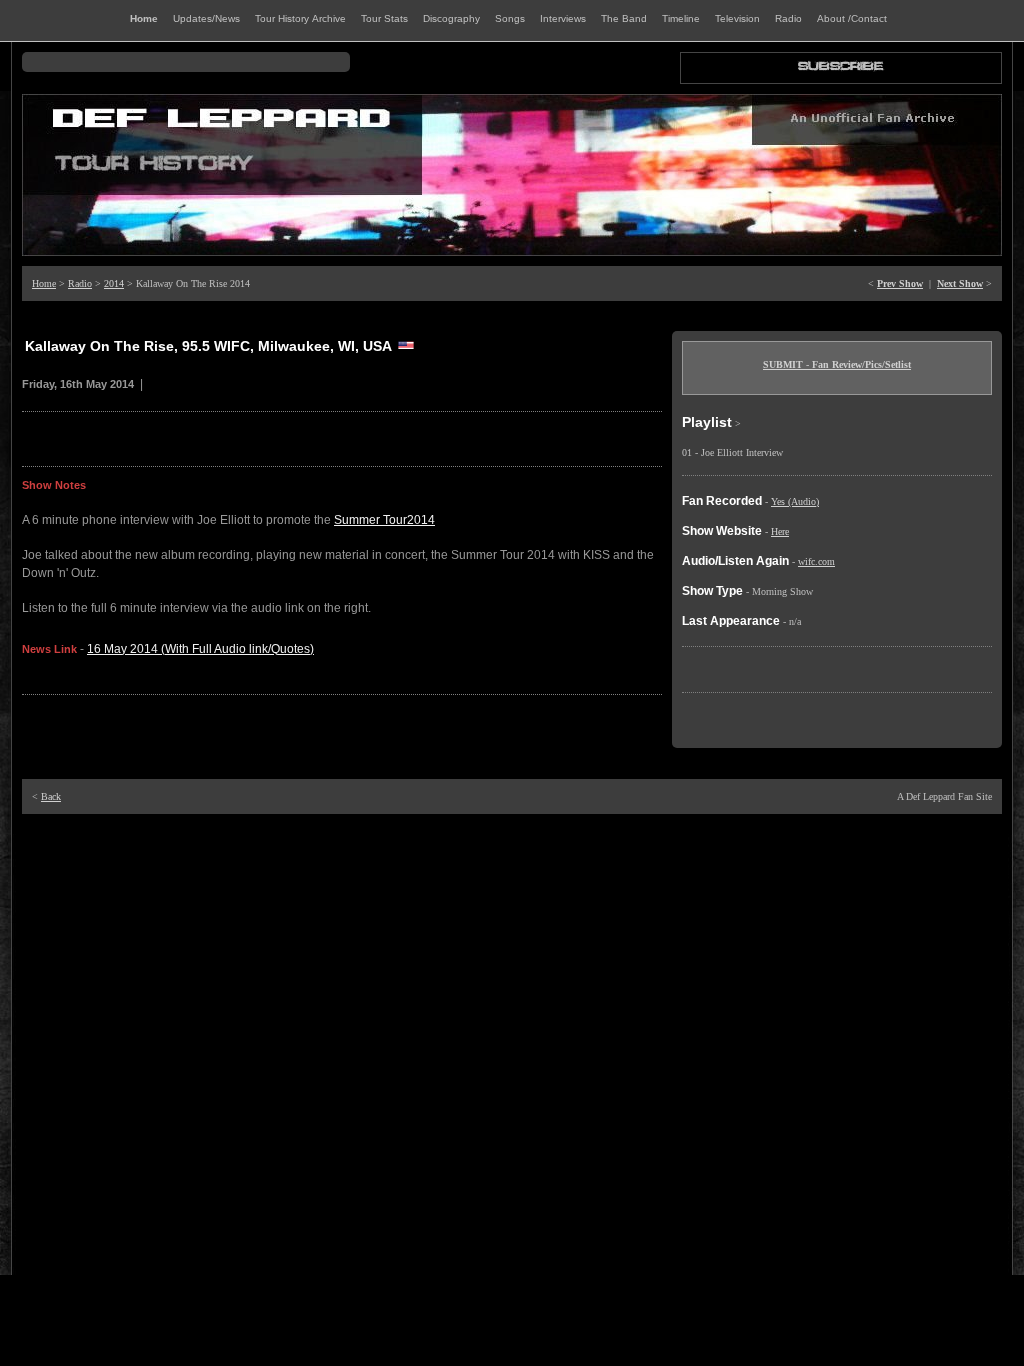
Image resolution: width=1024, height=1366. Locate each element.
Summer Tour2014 (384, 520)
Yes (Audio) (795, 501)
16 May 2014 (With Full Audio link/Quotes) (200, 649)
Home (44, 283)
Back (51, 796)
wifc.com (816, 561)
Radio (80, 283)
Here (780, 531)
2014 (114, 283)
